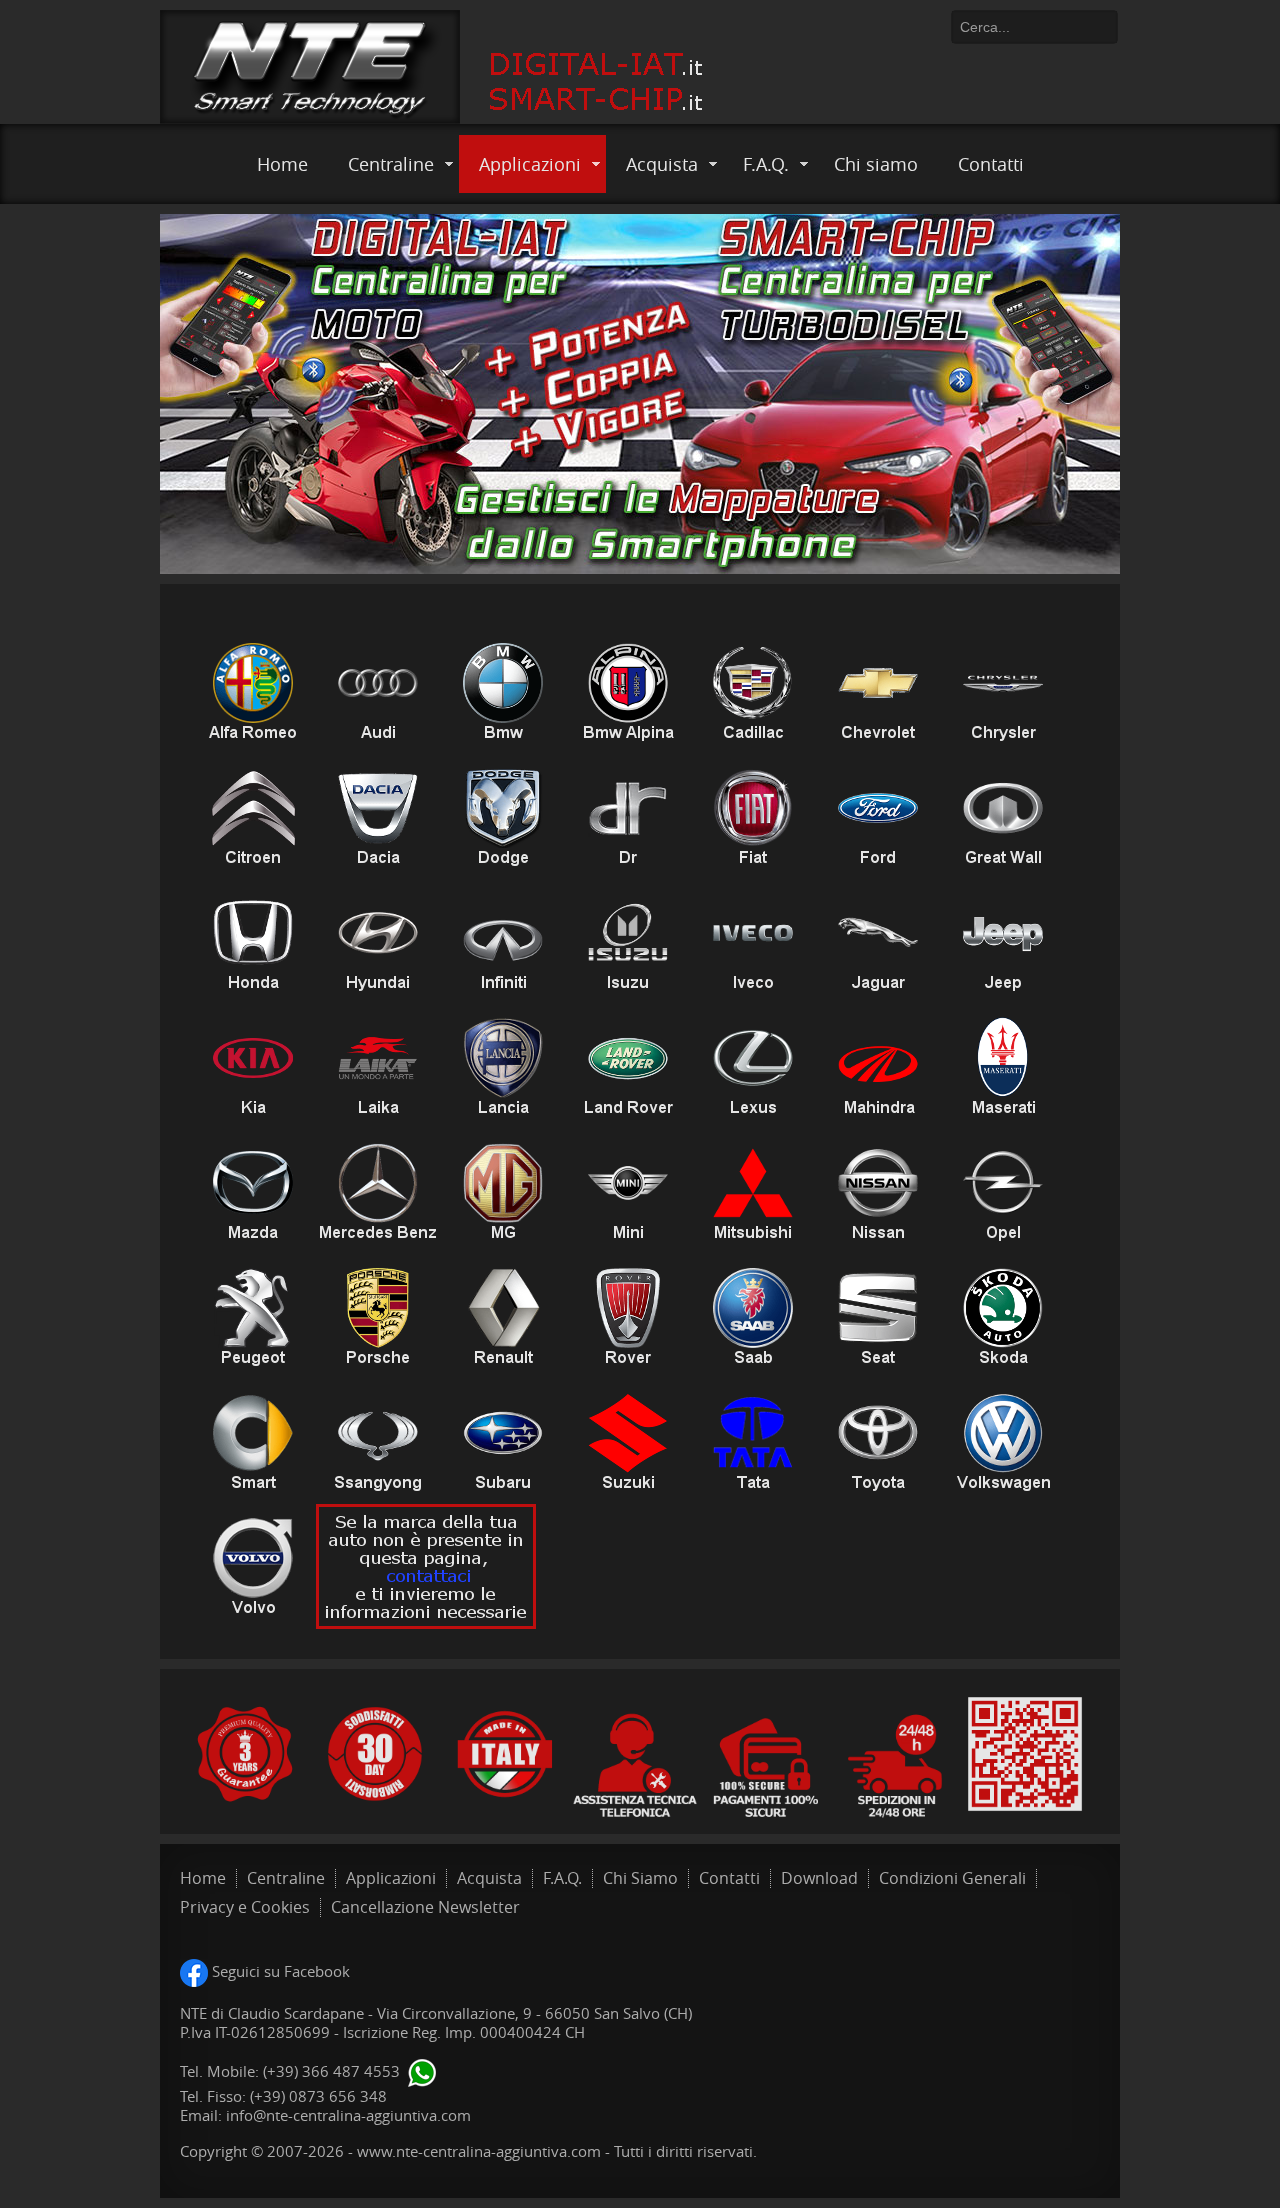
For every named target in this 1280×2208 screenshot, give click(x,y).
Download (819, 1878)
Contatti (991, 164)
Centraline (391, 164)
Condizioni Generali (952, 1878)
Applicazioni (530, 164)
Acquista (662, 164)
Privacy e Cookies (245, 1907)
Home (282, 164)
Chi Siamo (640, 1878)
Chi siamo (876, 164)
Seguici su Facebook (279, 1971)
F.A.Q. (766, 164)
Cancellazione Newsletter (425, 1907)
